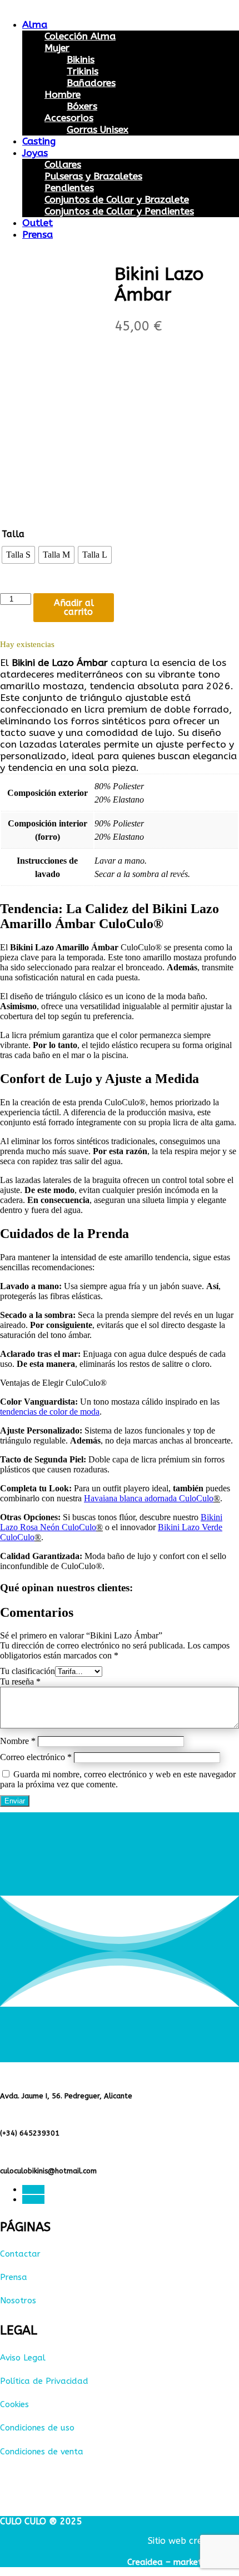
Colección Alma (80, 36)
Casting (39, 141)
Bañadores (91, 83)
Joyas (35, 153)
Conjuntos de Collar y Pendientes (119, 211)
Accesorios (69, 118)
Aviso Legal (23, 2358)
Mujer (57, 48)
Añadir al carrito (74, 607)
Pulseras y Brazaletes (93, 176)
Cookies (14, 2404)
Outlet (38, 223)
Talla (13, 534)
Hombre (63, 95)
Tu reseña (20, 1682)
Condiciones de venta (42, 2452)
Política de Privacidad (44, 2381)
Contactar (20, 2254)
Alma (35, 25)
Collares (63, 165)
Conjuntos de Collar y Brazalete (117, 200)
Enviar (15, 1801)
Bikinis (81, 60)
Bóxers (82, 106)
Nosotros (18, 2301)
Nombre (18, 1741)
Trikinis (83, 71)
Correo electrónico (36, 1757)
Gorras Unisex (98, 130)
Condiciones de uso (37, 2428)
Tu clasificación (28, 1671)
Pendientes (69, 188)
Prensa (38, 235)
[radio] (18, 555)
